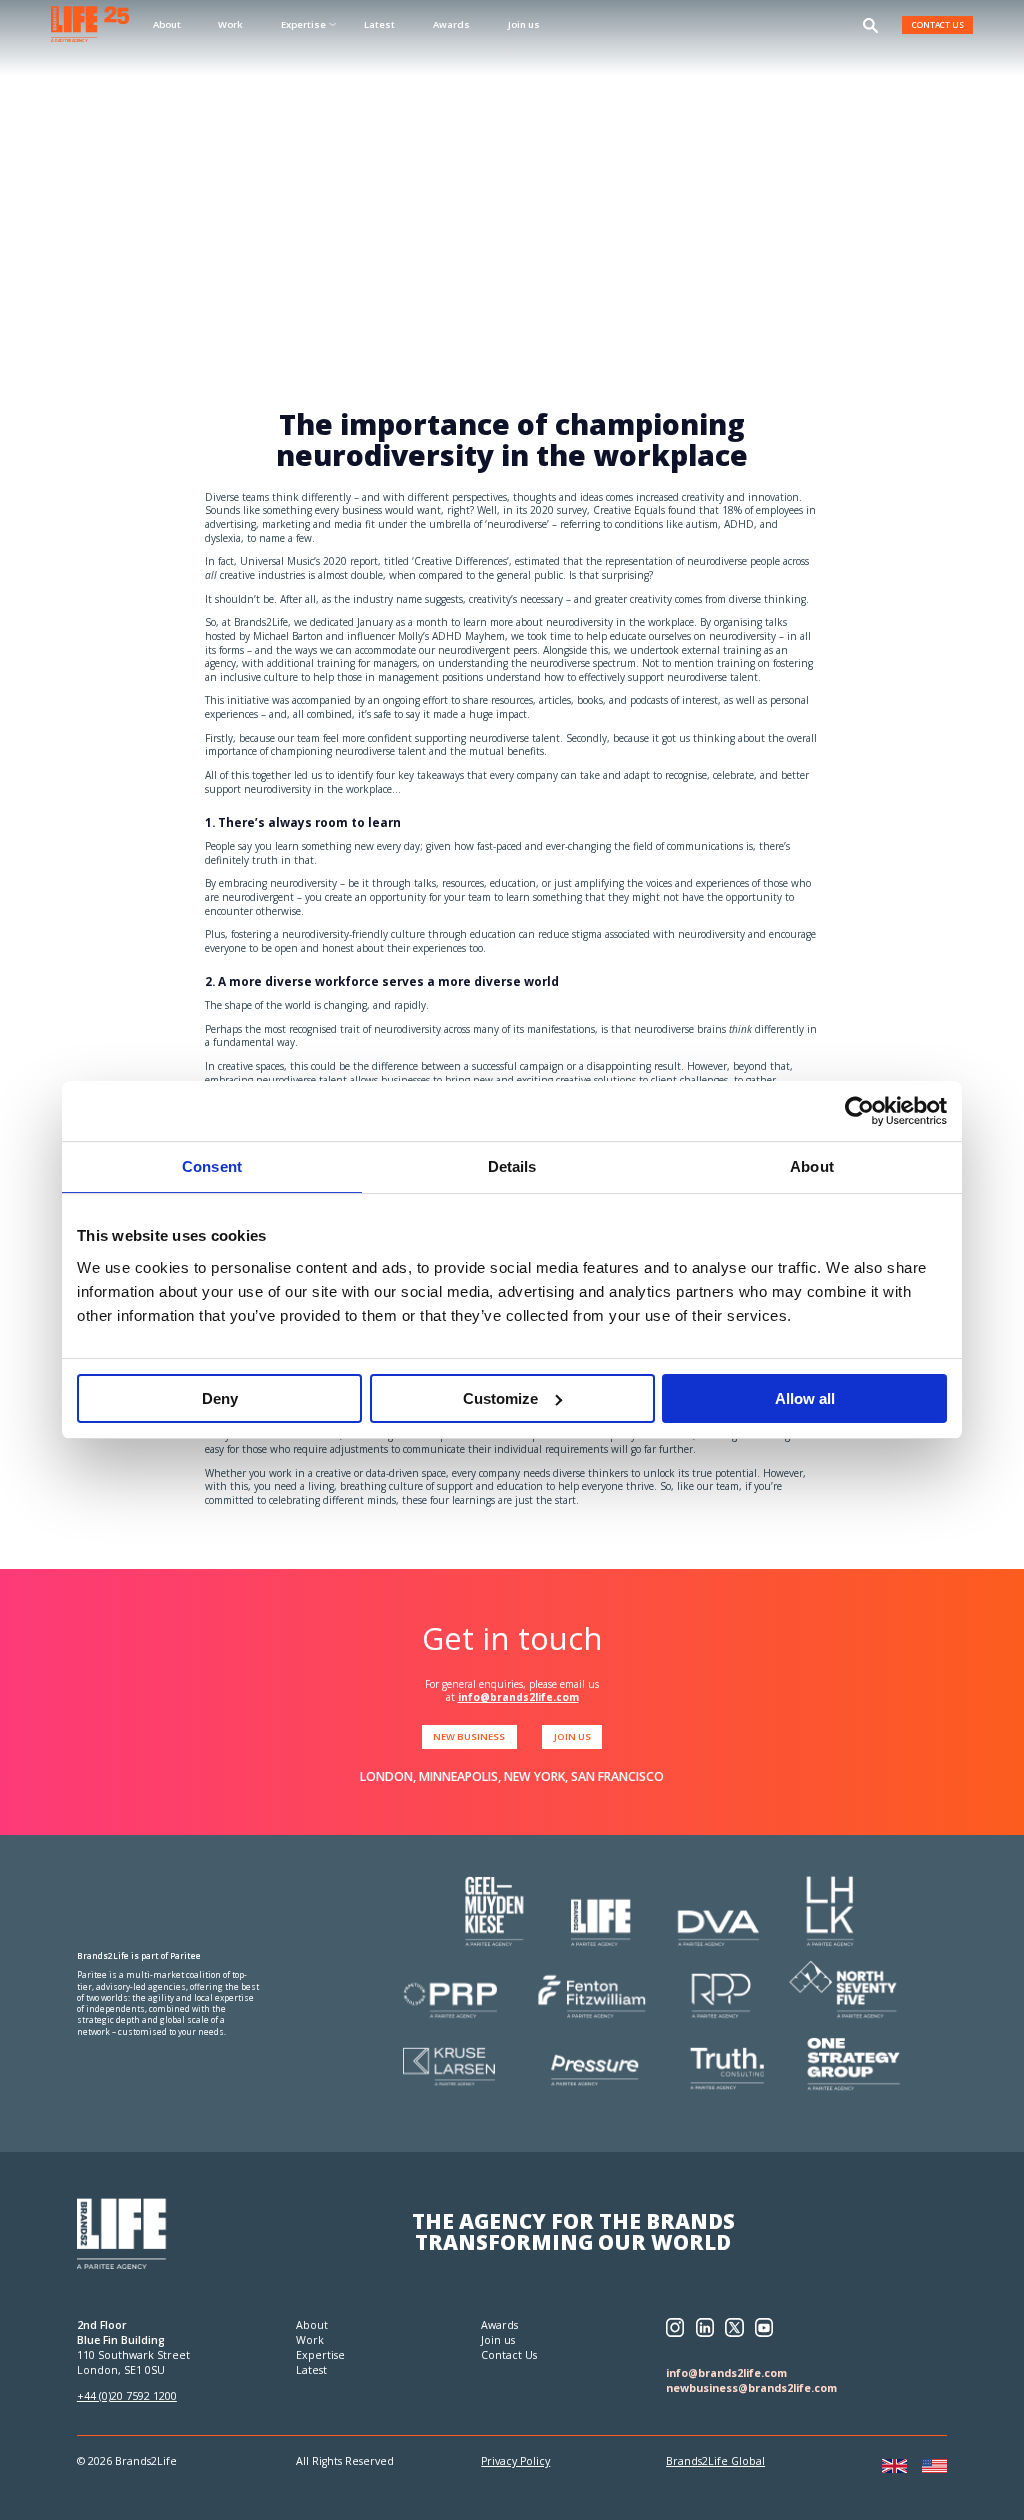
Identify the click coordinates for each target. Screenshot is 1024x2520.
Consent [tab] (212, 1166)
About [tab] (812, 1166)
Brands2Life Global (715, 2461)
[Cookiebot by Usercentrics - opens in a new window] (859, 1111)
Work (230, 24)
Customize (500, 1398)
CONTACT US (938, 24)
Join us (524, 24)
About (167, 24)
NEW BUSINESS (469, 1736)
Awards (451, 24)
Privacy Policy (515, 2461)
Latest (379, 24)
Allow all (805, 1398)
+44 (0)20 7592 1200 (127, 2396)
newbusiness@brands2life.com (751, 2388)
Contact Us (509, 2355)
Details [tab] (512, 1166)
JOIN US (572, 1736)
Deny (220, 1398)
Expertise (320, 2355)
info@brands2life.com (518, 1697)
